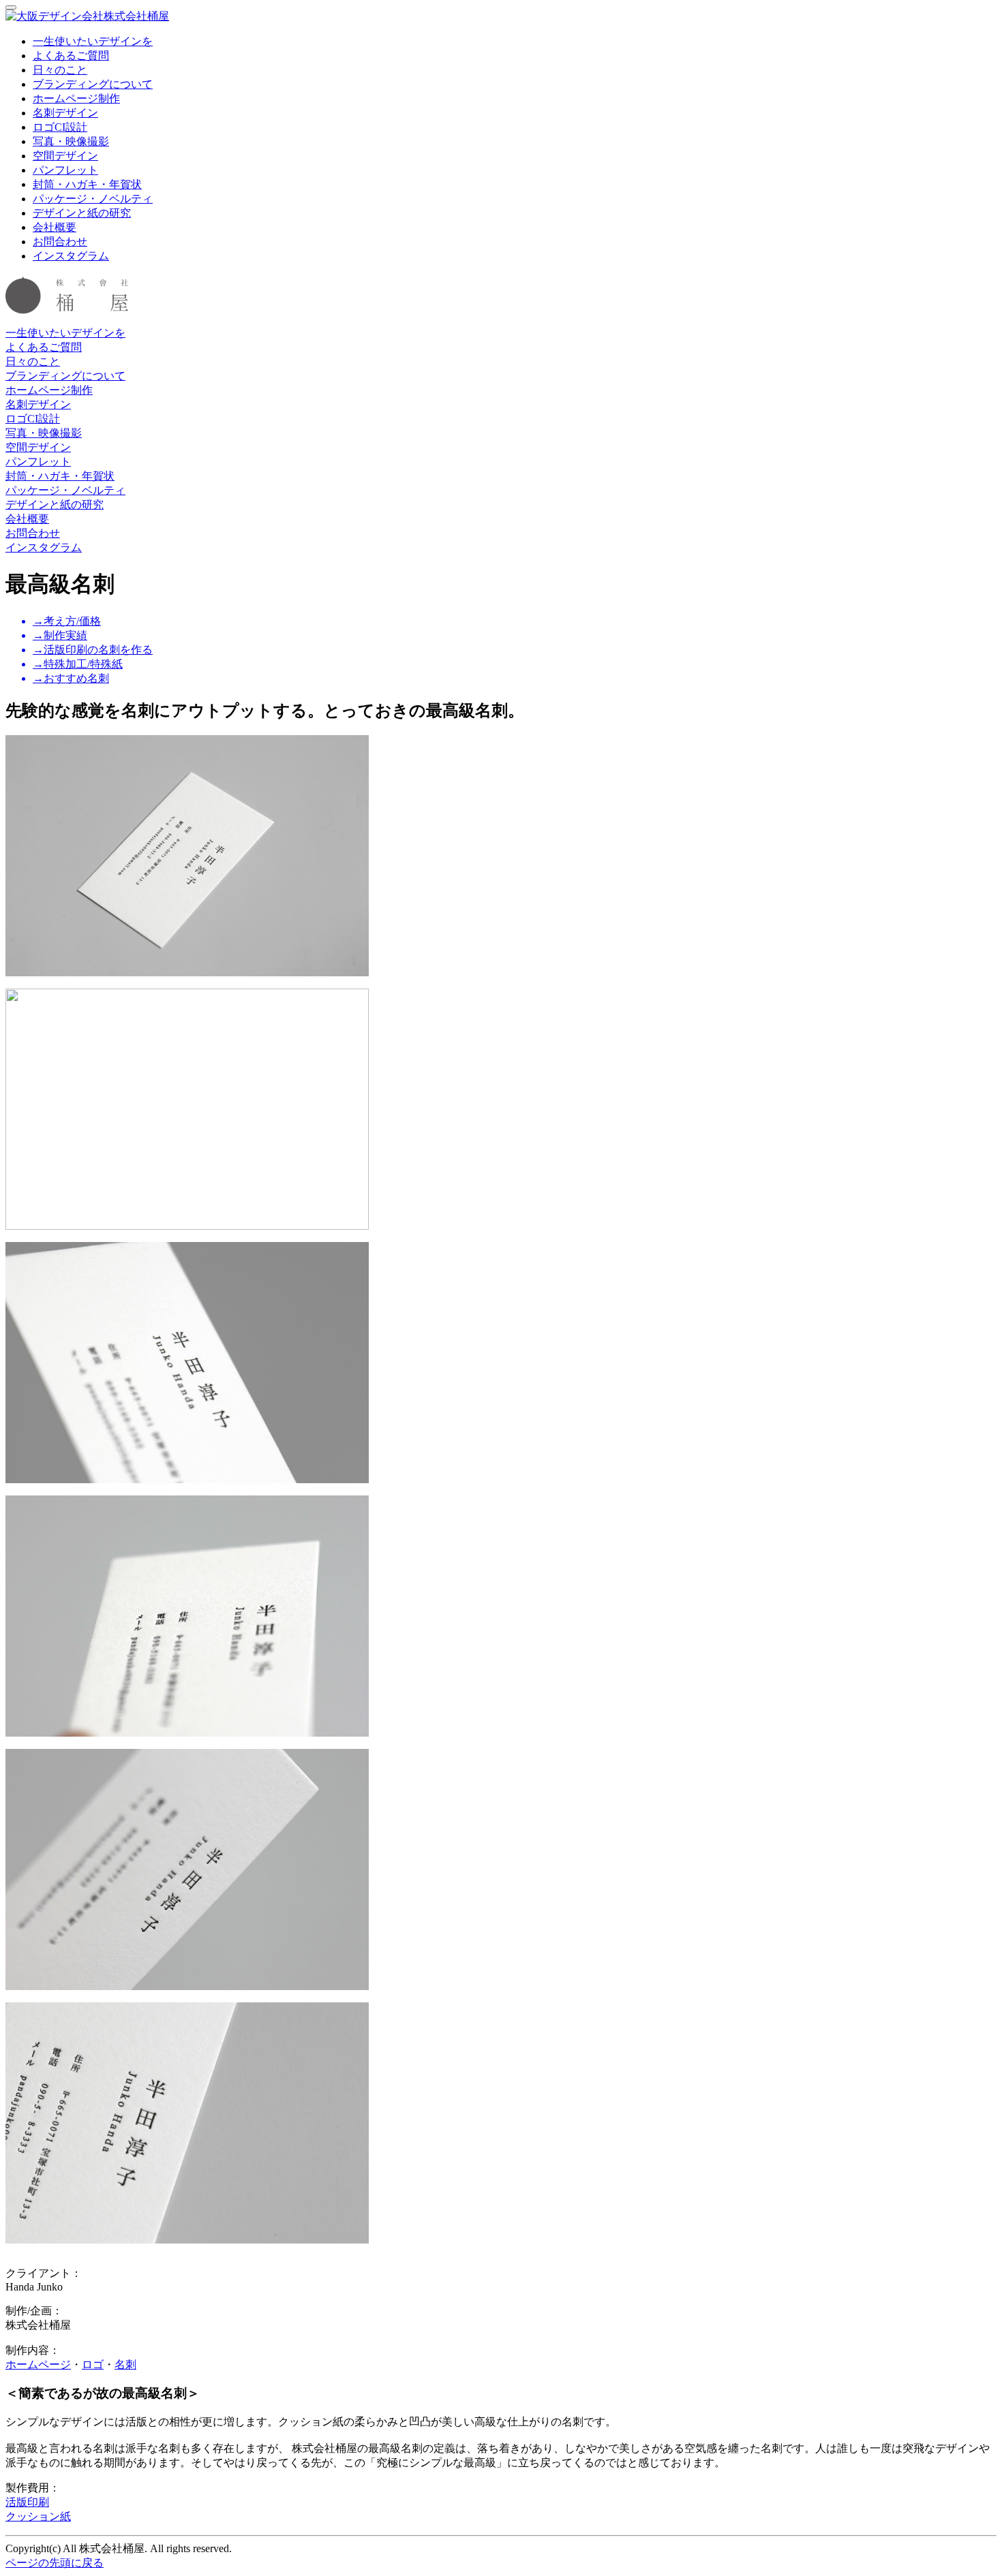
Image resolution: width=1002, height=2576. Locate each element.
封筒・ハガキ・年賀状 (87, 184)
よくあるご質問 (71, 56)
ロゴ (93, 2364)
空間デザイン (65, 156)
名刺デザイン (65, 113)
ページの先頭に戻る (55, 2563)
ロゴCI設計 (60, 127)
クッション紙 (38, 2516)
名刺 (125, 2364)
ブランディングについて (93, 84)
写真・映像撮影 (71, 141)
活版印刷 (27, 2502)
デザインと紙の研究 (82, 213)
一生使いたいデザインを (93, 41)
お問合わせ (60, 242)
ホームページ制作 (76, 98)
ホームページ (38, 2364)
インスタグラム (71, 256)
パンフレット (65, 170)
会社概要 (55, 227)
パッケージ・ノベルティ (93, 199)
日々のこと (60, 70)
